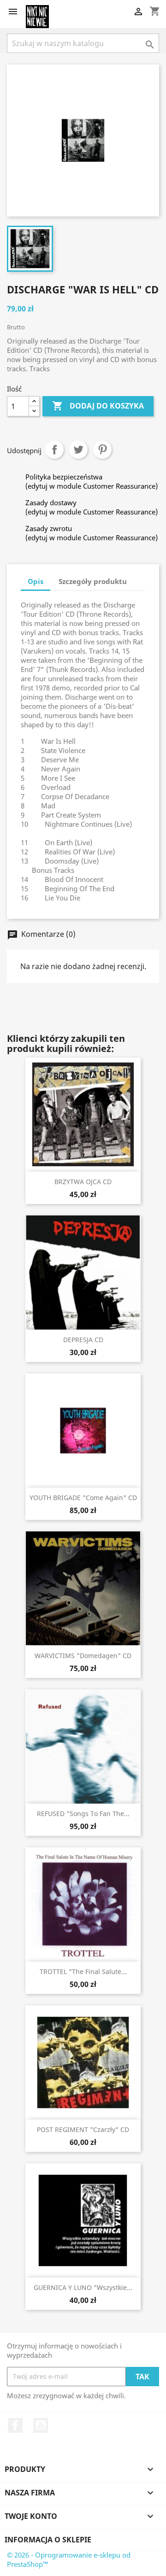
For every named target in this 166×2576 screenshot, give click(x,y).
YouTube (41, 2425)
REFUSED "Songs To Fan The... (83, 1814)
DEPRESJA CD (83, 1340)
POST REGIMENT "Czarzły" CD (83, 2129)
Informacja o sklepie (48, 2540)
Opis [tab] (36, 581)
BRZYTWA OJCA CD (83, 1182)
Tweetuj (78, 450)
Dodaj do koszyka (98, 406)
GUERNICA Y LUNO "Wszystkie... (83, 2287)
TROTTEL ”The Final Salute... (83, 1971)
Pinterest (102, 450)
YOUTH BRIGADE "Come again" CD (83, 1498)
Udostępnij (54, 450)
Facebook (15, 2425)
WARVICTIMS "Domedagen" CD (83, 1656)
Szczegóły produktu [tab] (93, 581)
